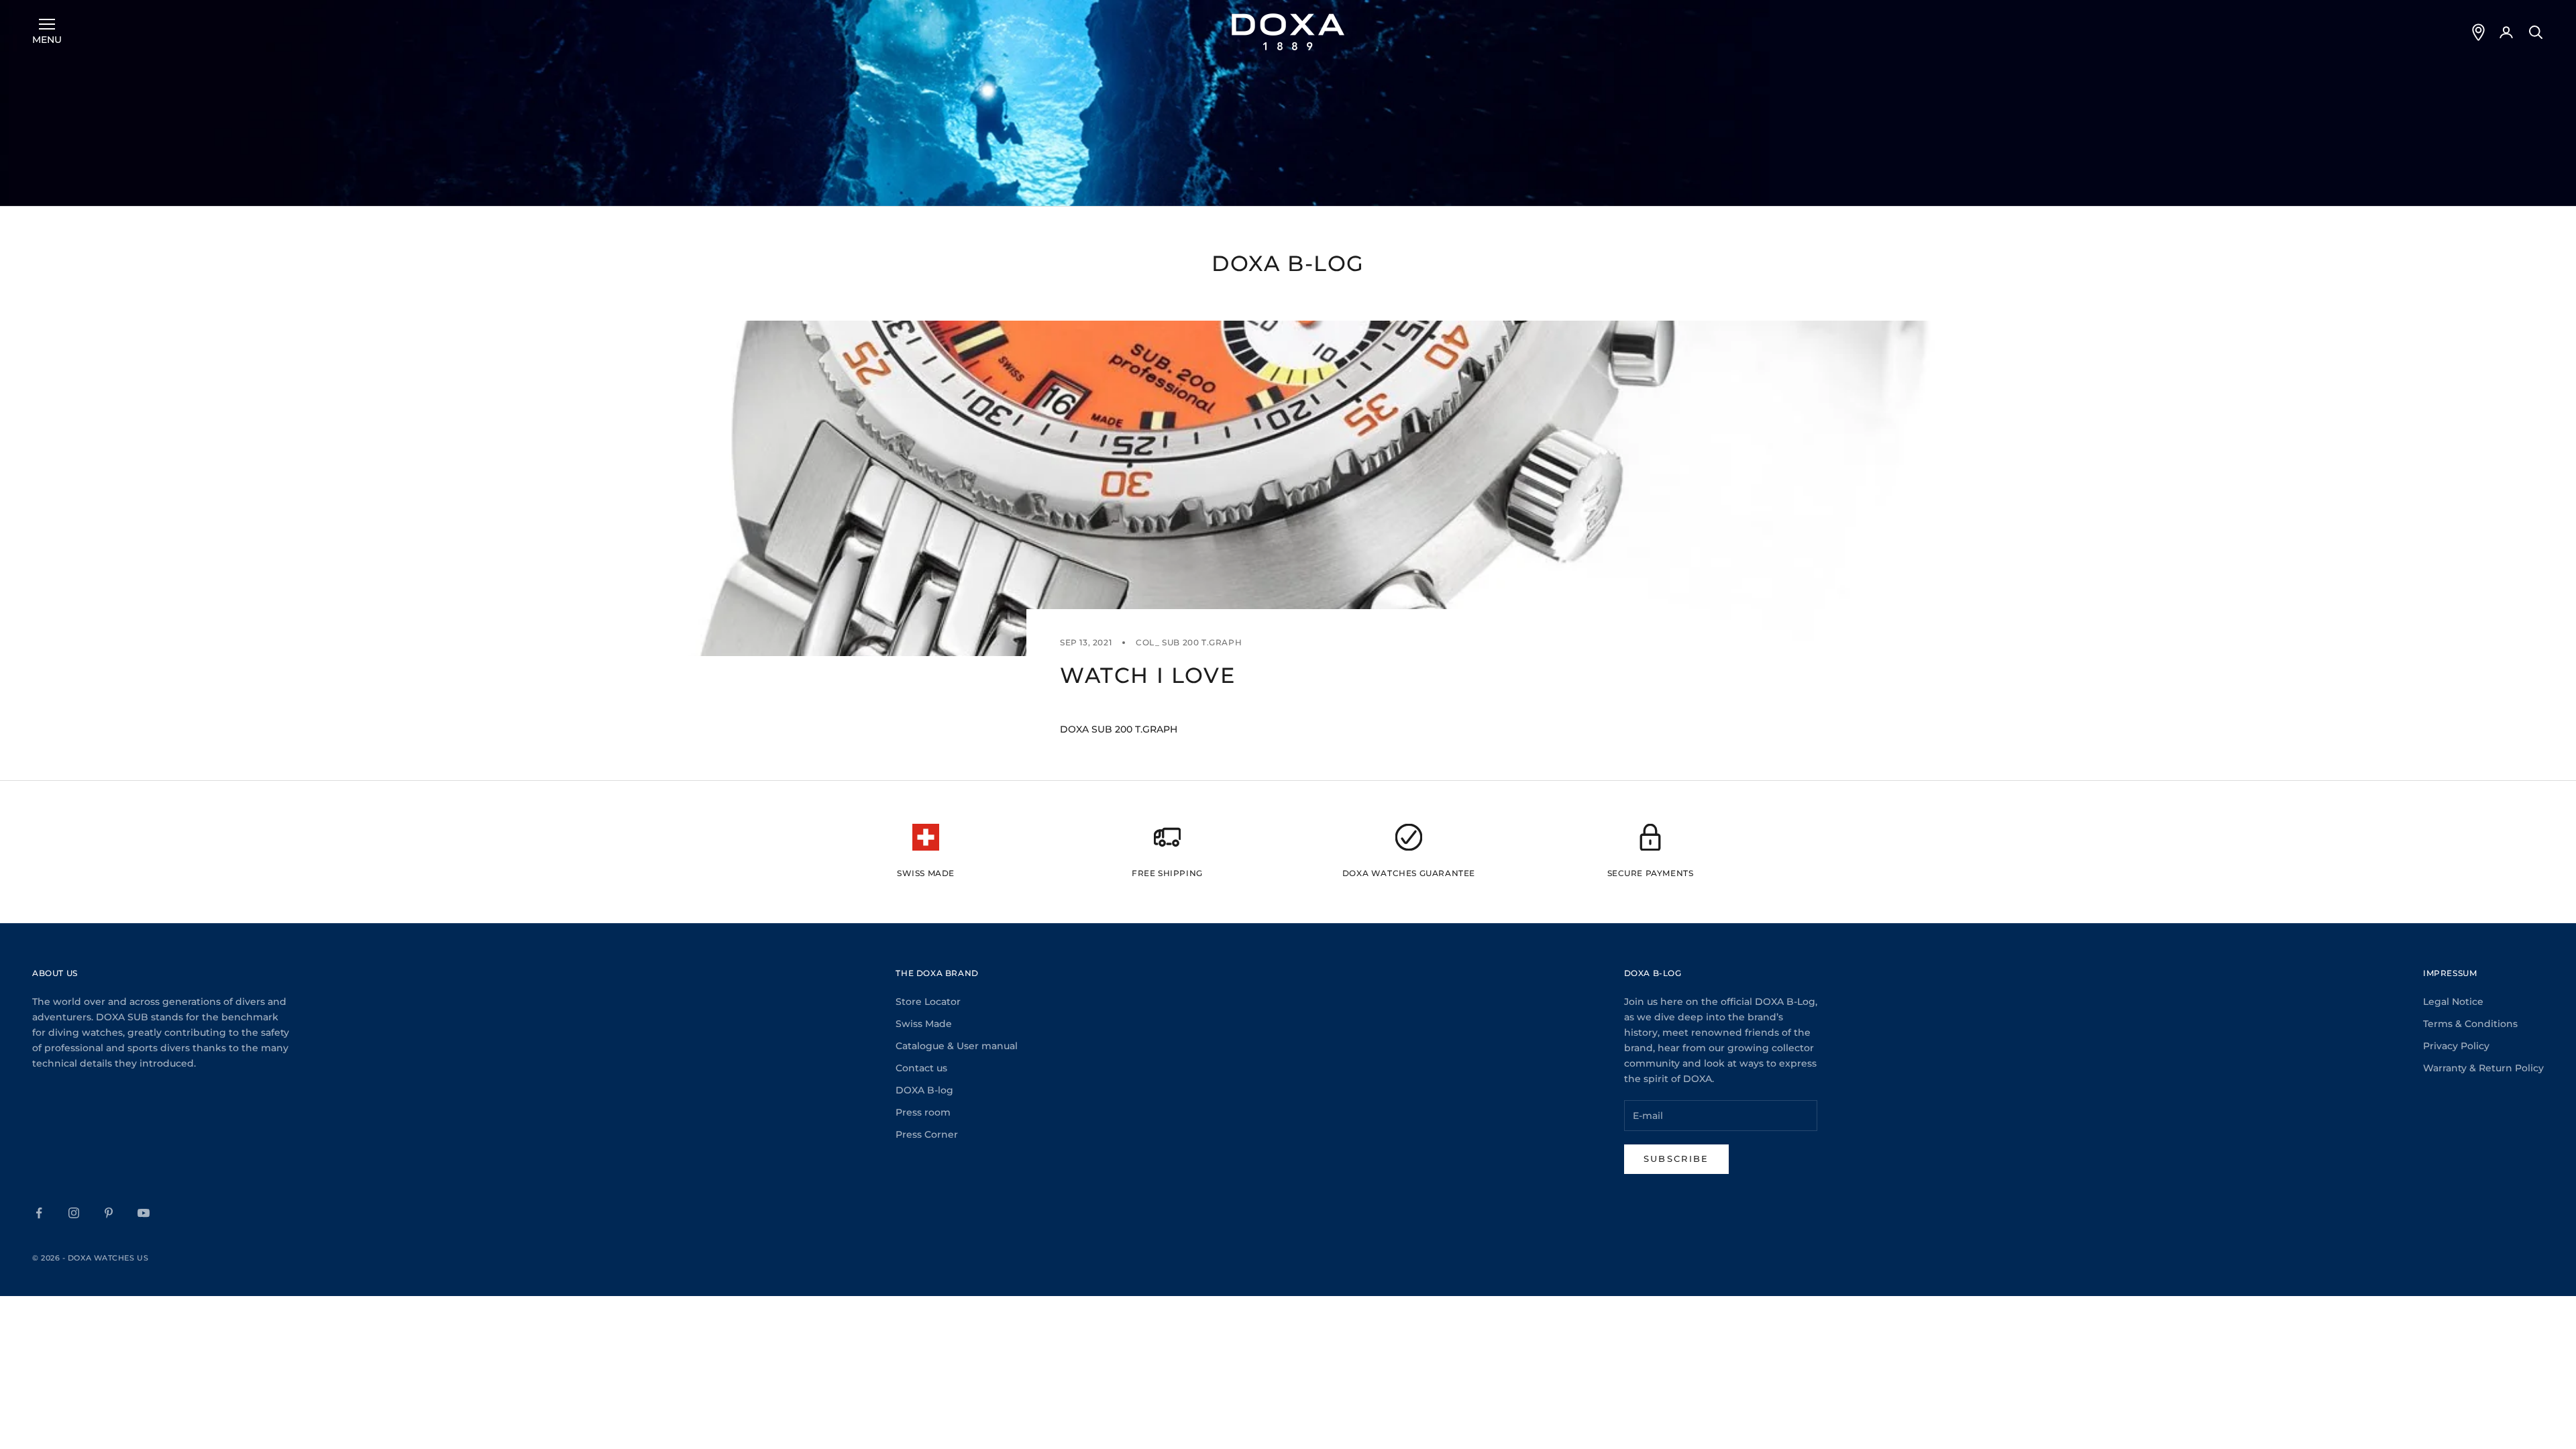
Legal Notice (2453, 1002)
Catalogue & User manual (957, 1046)
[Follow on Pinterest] (109, 1213)
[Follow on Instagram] (74, 1213)
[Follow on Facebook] (39, 1213)
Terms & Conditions (2470, 1024)
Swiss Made (924, 1024)
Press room (923, 1112)
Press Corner (927, 1134)
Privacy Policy (2456, 1046)
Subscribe (1676, 1159)
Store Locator (928, 1002)
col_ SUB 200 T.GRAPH (1189, 642)
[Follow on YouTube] (144, 1213)
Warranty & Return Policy (2483, 1068)
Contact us (921, 1068)
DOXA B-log (924, 1090)
